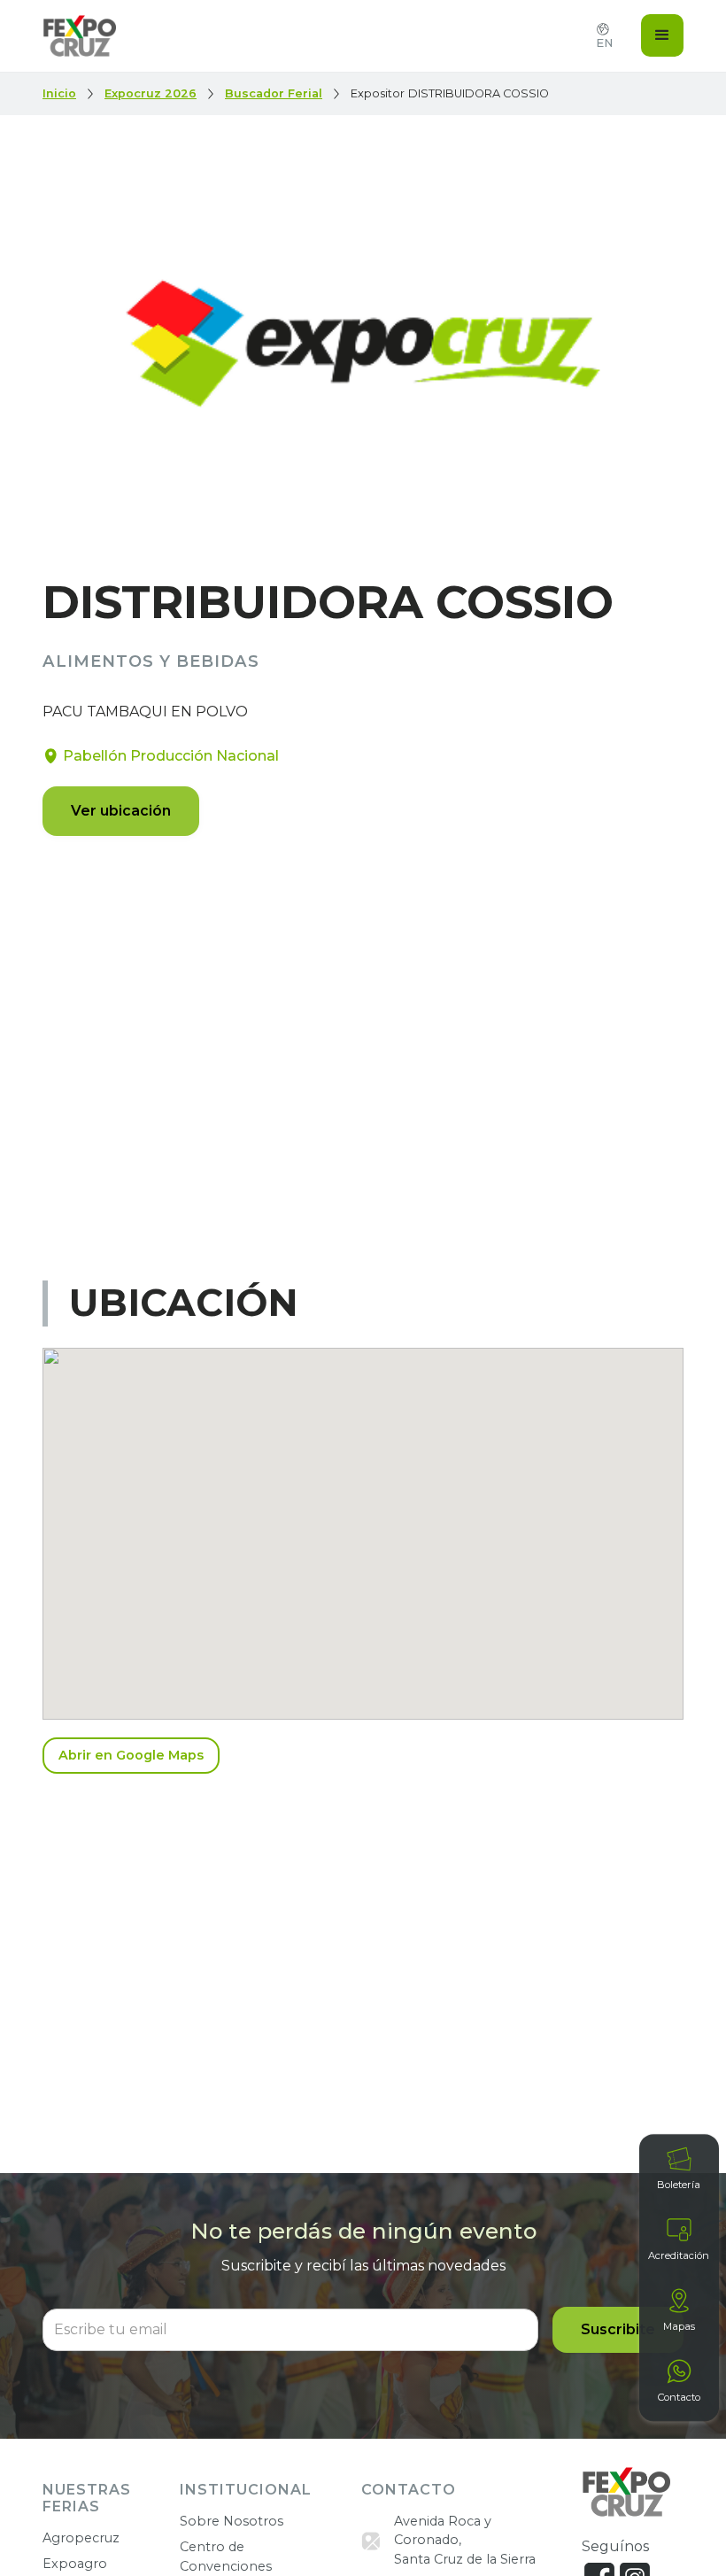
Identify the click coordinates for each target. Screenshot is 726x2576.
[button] (662, 35)
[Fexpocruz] (626, 2492)
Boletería (679, 2185)
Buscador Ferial (274, 93)
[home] (79, 36)
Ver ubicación (121, 811)
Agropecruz (81, 2538)
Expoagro (75, 2564)
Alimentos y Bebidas (151, 662)
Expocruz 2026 (151, 93)
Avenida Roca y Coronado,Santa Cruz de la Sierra (465, 2540)
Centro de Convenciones (226, 2557)
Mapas (679, 2326)
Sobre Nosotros (232, 2521)
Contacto (679, 2397)
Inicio (59, 93)
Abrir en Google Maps (131, 1755)
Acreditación (679, 2255)
